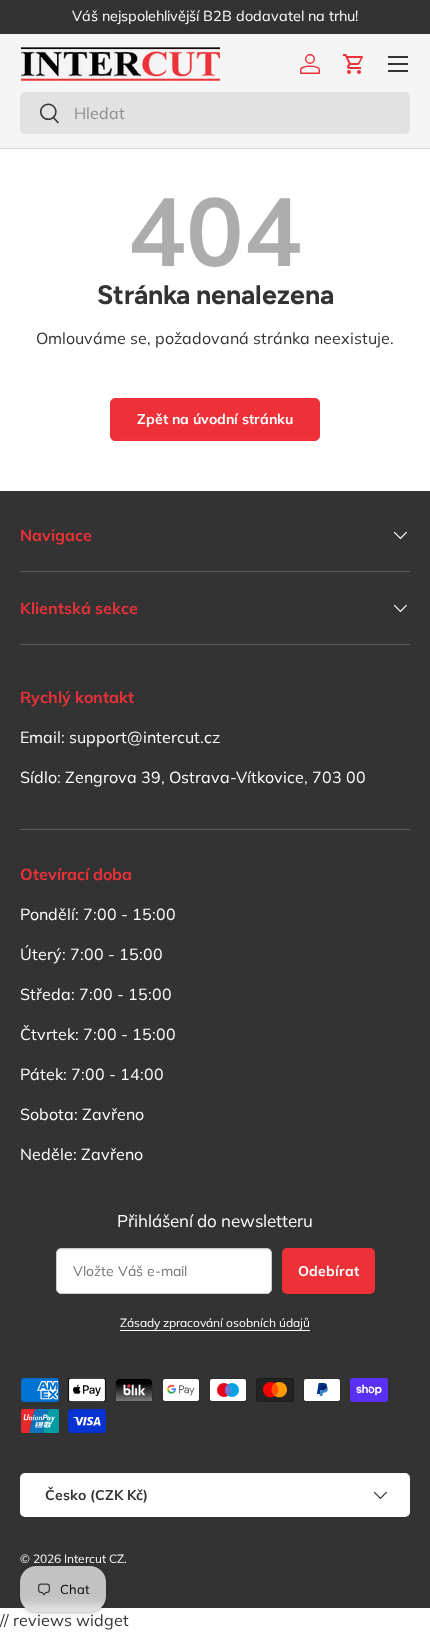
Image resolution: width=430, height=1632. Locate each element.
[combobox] (215, 113)
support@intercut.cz (144, 737)
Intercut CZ (94, 1558)
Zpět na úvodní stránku (215, 419)
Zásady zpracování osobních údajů (215, 1322)
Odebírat (328, 1271)
